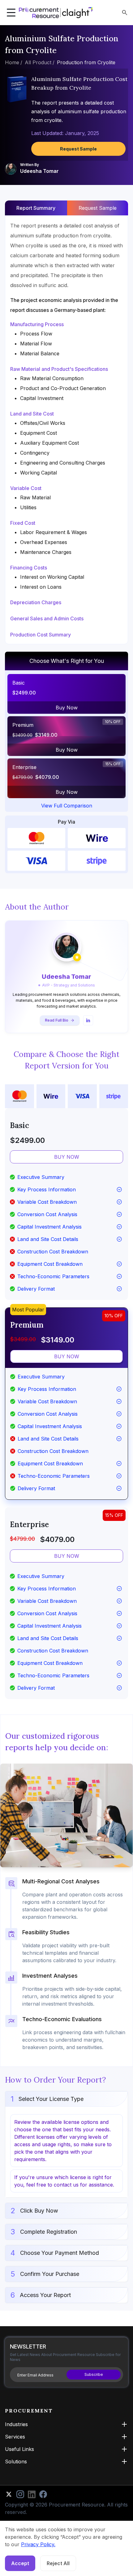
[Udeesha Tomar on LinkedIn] (88, 1020)
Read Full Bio (57, 1020)
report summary (36, 208)
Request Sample (78, 149)
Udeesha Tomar (39, 171)
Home (12, 62)
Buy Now (67, 708)
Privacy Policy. (38, 2544)
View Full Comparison (67, 806)
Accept (20, 2563)
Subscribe (94, 2374)
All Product (38, 62)
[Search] (125, 13)
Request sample (98, 208)
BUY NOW (67, 1157)
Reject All (58, 2563)
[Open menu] (11, 13)
